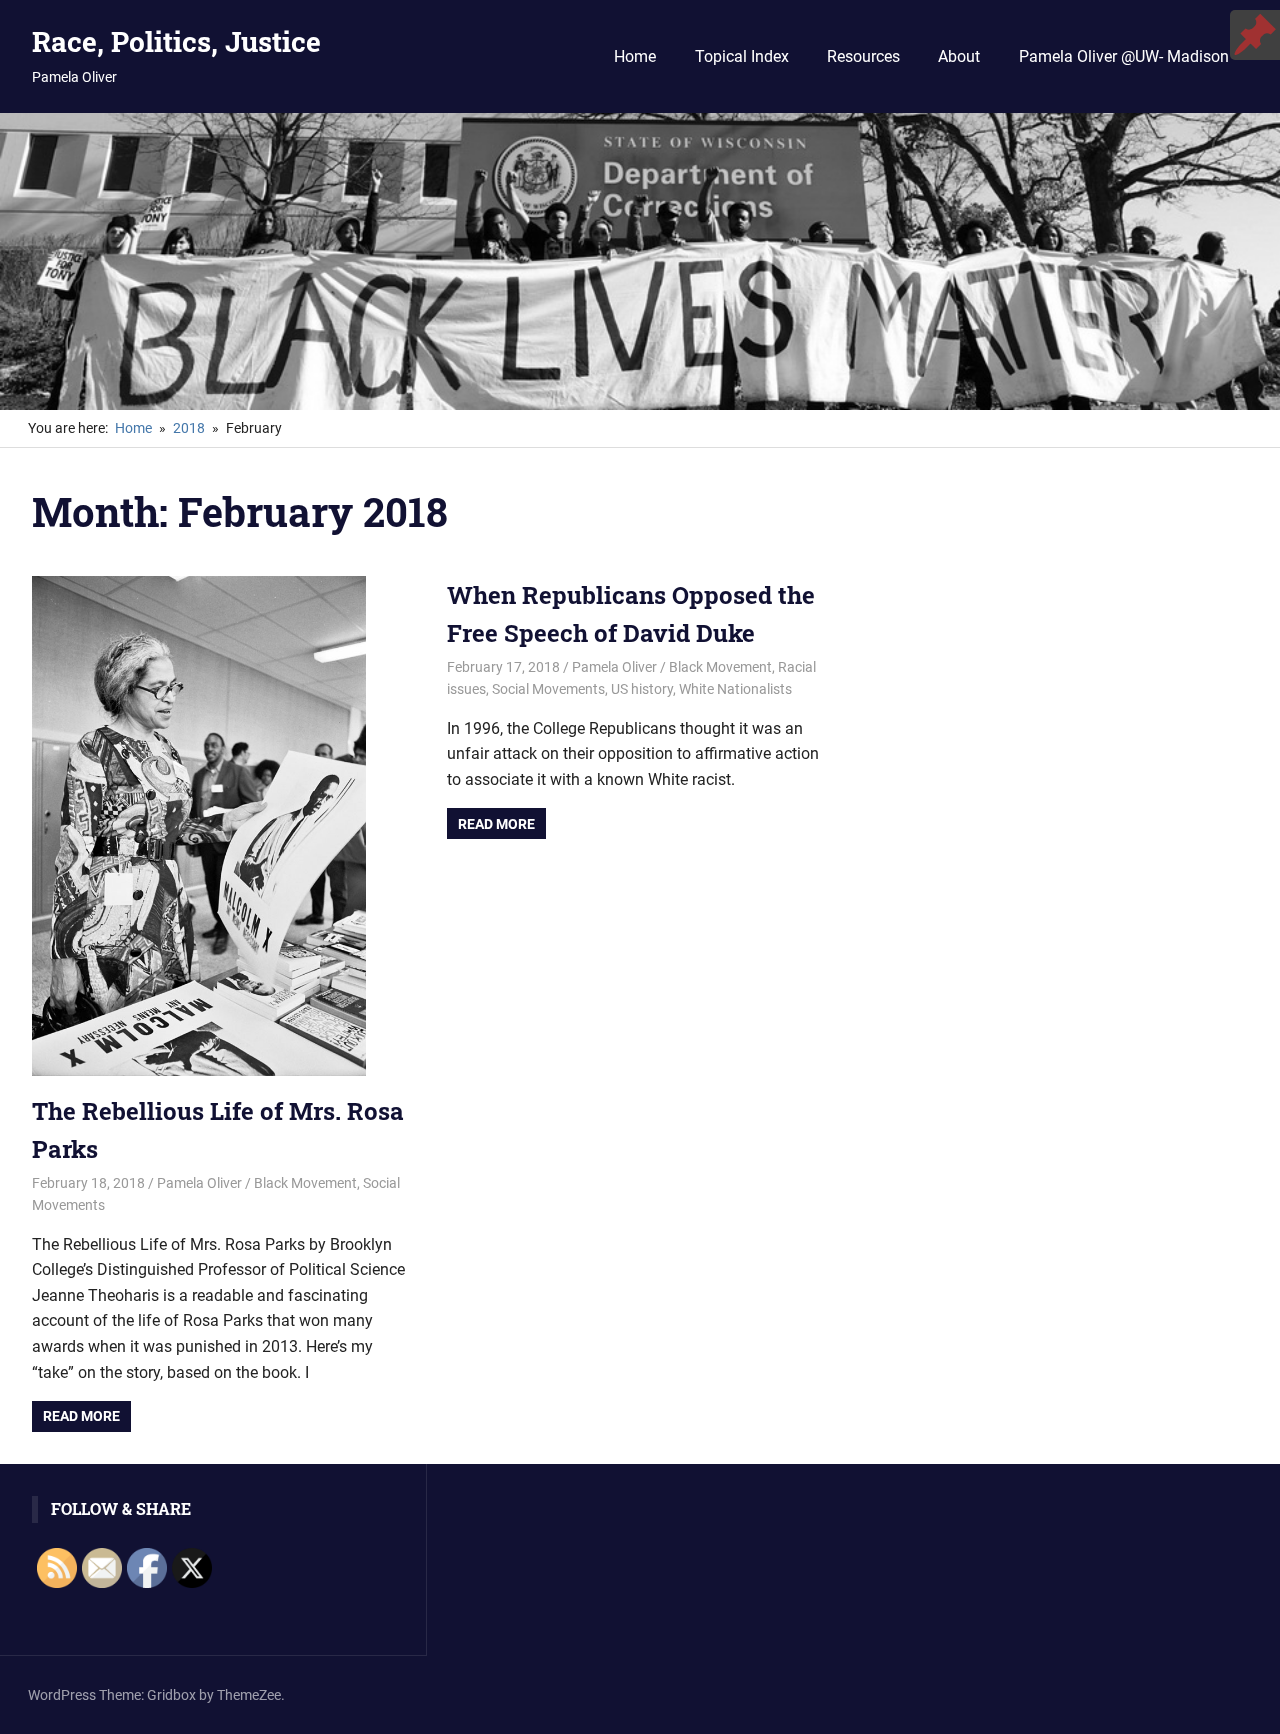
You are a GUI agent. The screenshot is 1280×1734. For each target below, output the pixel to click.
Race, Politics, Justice (176, 41)
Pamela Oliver (199, 1183)
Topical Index (742, 56)
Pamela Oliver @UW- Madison (1124, 56)
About (959, 56)
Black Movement (305, 1183)
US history (642, 689)
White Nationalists (735, 689)
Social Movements (548, 689)
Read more (81, 1416)
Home (635, 56)
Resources (863, 56)
